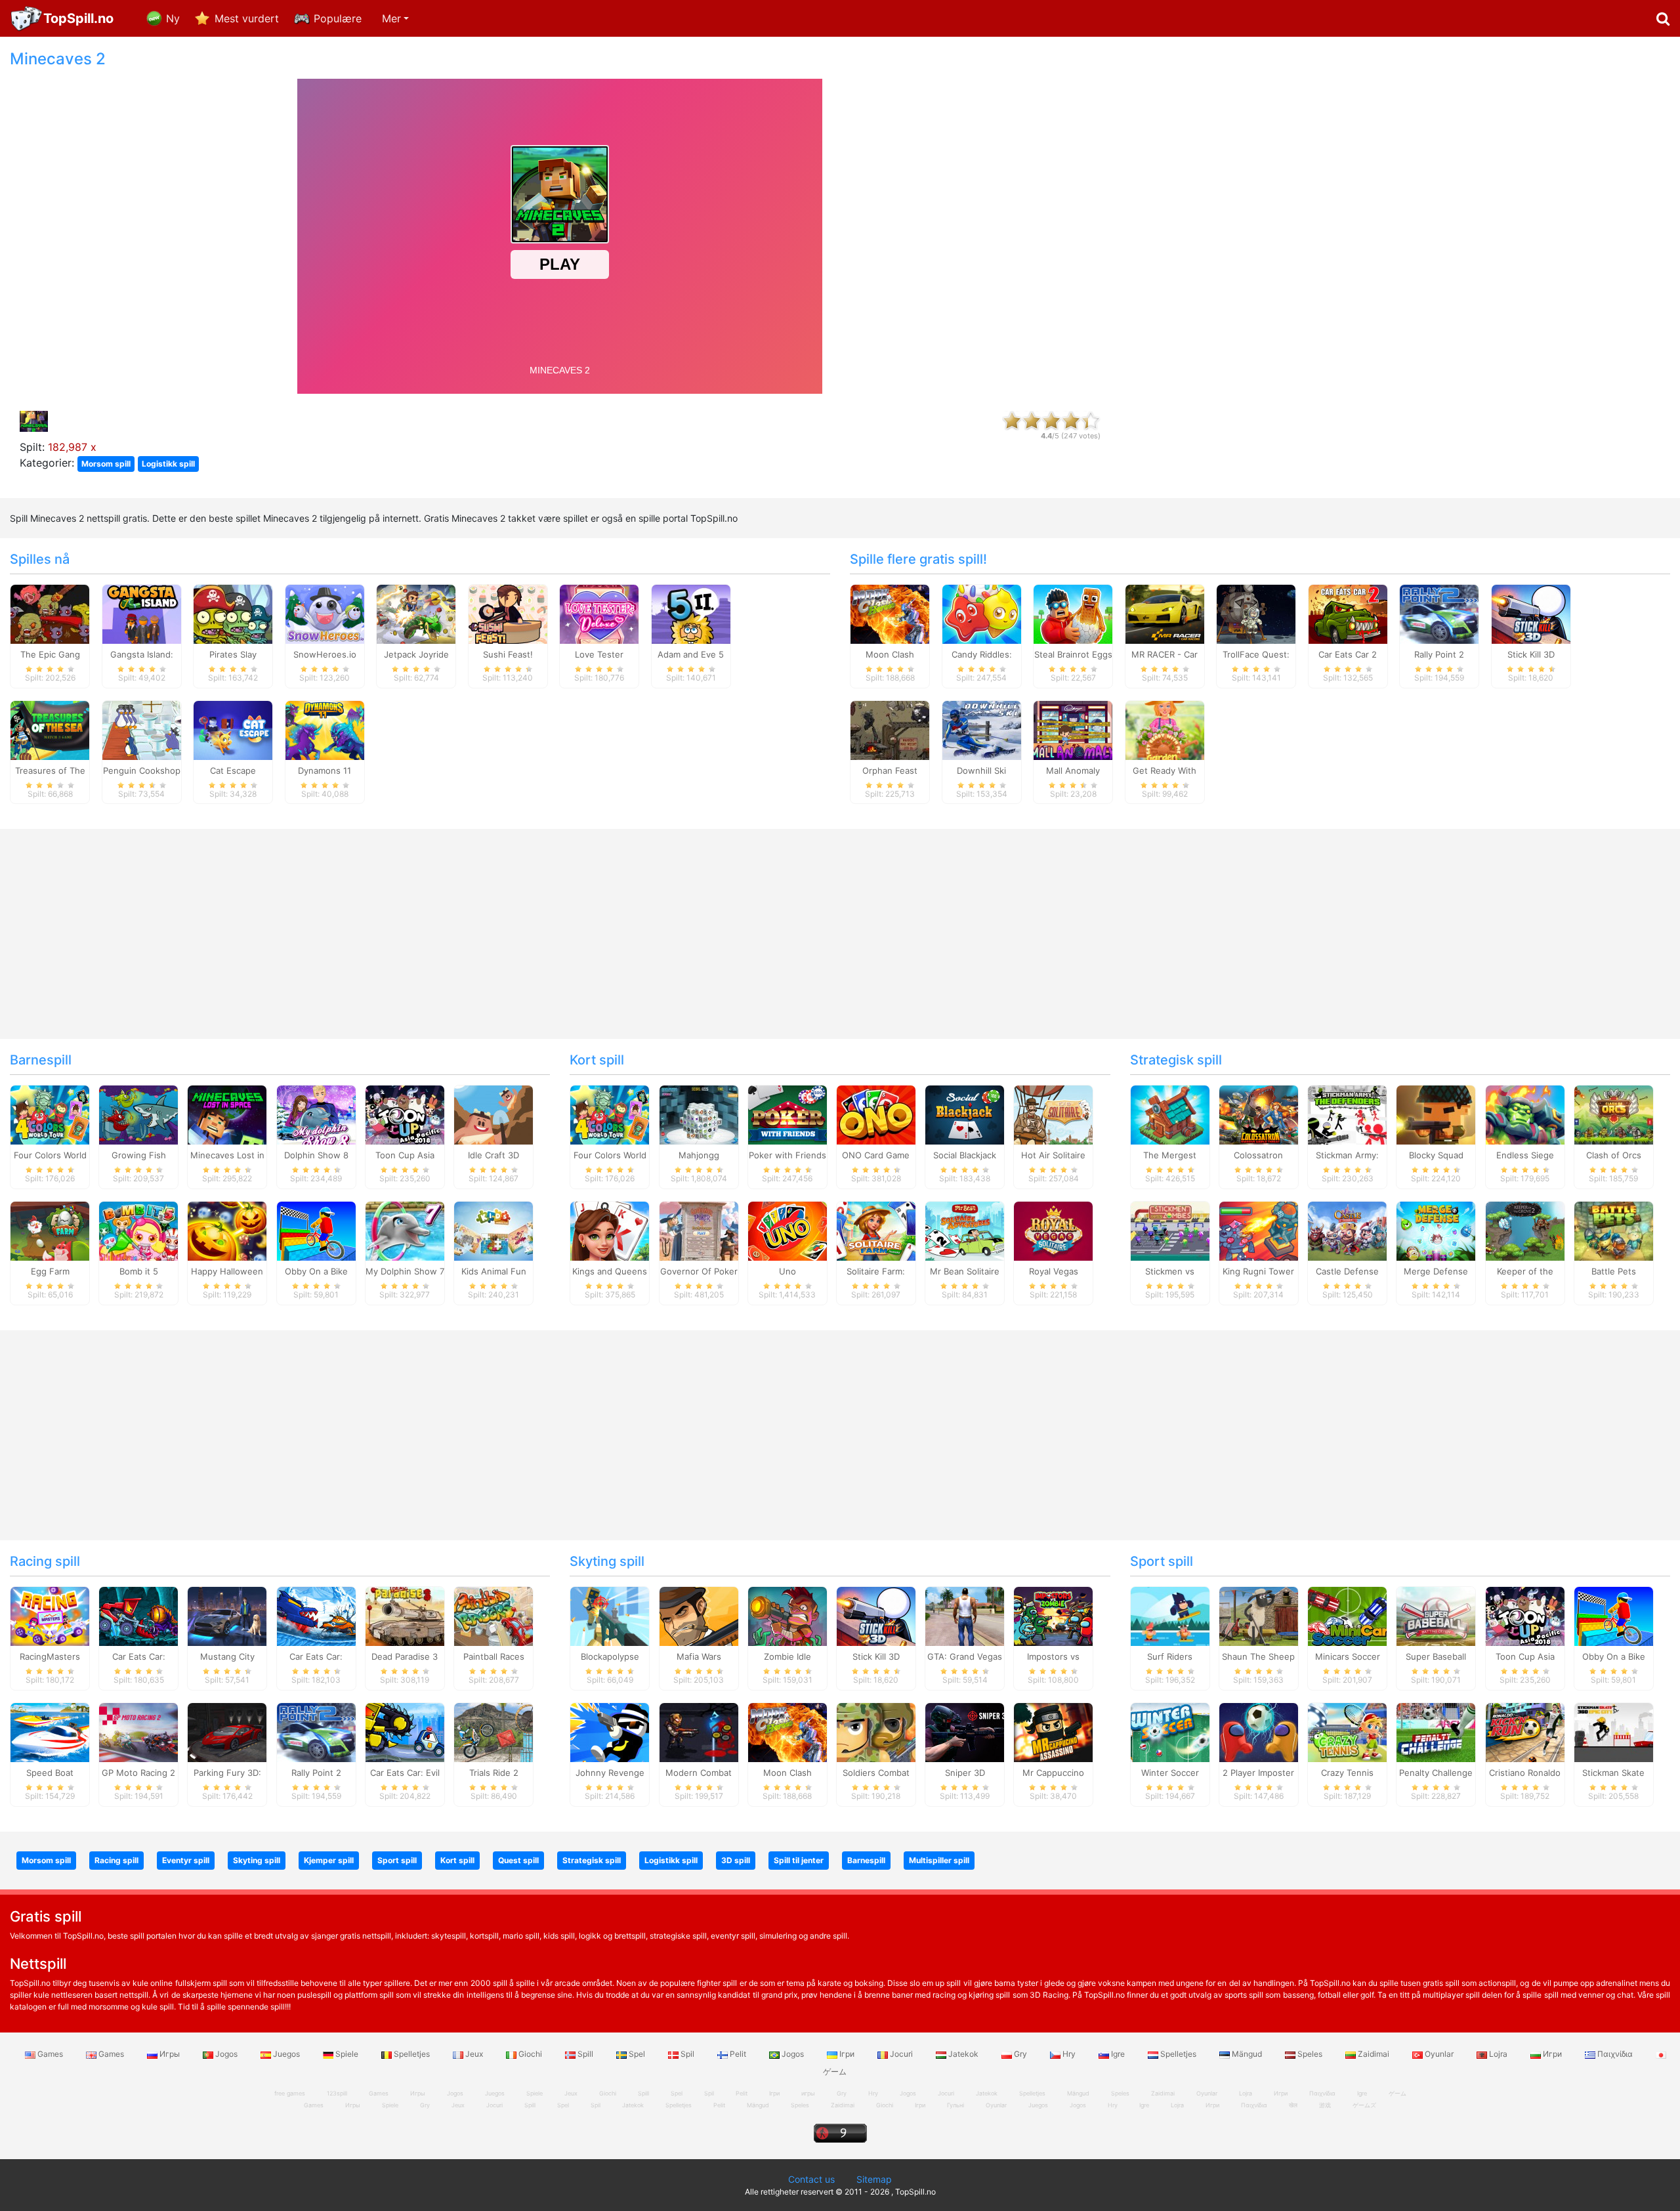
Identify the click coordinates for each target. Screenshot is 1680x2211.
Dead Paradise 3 (405, 1656)
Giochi (530, 2054)
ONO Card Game (876, 1155)
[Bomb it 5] (138, 1231)
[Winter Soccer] (1170, 1731)
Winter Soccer (1170, 1773)
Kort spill (597, 1060)
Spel (637, 2054)
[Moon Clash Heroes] (890, 613)
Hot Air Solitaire (1053, 1155)
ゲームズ (1364, 2105)
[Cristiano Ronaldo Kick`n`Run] (1525, 1731)
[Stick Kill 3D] (1531, 613)
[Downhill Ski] (982, 729)
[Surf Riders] (1170, 1616)
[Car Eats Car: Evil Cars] (405, 1731)
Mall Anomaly (1073, 770)
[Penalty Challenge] (1436, 1731)
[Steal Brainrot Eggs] (1073, 613)
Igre (1118, 2054)
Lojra (1498, 2054)
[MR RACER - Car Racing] (1165, 613)
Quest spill (518, 1860)
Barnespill (41, 1060)
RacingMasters (50, 1656)
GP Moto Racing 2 (138, 1773)
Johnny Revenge (610, 1773)
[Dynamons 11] (325, 729)
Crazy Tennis (1347, 1773)
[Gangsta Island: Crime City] (142, 613)
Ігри (847, 2054)
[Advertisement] (1400, 247)
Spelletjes (412, 2054)
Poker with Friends (787, 1155)
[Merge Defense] (1436, 1231)
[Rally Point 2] (1439, 613)
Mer (391, 18)
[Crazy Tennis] (1347, 1731)
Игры (170, 2054)
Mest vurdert (247, 18)
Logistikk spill (168, 464)
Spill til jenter (799, 1860)
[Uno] (787, 1231)
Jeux (474, 2054)
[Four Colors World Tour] (50, 1114)
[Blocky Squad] (1436, 1114)
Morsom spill (106, 464)
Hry (1069, 2054)
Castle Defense (1347, 1271)
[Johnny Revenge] (610, 1731)
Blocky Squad (1436, 1155)
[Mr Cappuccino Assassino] (1053, 1731)
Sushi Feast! (508, 654)
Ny (173, 18)
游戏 (1325, 2105)
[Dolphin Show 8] (316, 1114)
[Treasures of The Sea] (50, 729)
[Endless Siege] (1525, 1114)
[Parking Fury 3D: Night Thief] (227, 1731)
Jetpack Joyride (416, 654)
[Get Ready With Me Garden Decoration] (1165, 729)
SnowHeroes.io (325, 654)
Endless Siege (1525, 1155)
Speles (1310, 2054)
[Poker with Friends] (787, 1114)
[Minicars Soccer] (1347, 1616)
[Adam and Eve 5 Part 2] (691, 613)
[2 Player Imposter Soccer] (1259, 1731)
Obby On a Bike (316, 1271)
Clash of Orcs (1614, 1155)
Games (50, 2054)
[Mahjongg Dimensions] (699, 1114)
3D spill (736, 1860)
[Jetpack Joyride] (416, 613)
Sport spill (1162, 1561)
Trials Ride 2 (494, 1773)
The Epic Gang (50, 654)
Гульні (955, 2105)
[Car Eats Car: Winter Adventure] (316, 1616)
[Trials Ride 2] (493, 1731)
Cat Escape (233, 770)
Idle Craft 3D (493, 1155)
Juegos (286, 2054)
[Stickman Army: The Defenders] (1347, 1114)
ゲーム (1397, 2093)
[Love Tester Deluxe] (599, 613)
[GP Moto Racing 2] (138, 1731)
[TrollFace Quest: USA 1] (1256, 613)
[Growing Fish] (138, 1114)
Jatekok (963, 2054)
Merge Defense (1436, 1271)
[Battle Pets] (1614, 1231)
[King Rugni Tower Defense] (1259, 1231)
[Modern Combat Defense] (699, 1731)
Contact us (811, 2179)
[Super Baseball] (1436, 1616)
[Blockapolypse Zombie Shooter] (610, 1616)
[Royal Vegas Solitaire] (1053, 1231)
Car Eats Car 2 (1348, 654)
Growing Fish (139, 1155)
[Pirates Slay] (233, 613)
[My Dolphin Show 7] (405, 1231)
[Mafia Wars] (699, 1616)
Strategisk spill (1176, 1060)
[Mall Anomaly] (1073, 729)
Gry (1020, 2054)
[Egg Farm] (50, 1231)
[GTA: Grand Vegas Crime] (965, 1616)
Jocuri (901, 2054)
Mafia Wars (699, 1656)
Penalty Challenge (1436, 1773)
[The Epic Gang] (50, 613)
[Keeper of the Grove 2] (1525, 1231)
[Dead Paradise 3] (405, 1616)
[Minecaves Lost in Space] (227, 1114)
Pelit (738, 2054)
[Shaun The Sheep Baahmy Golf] (1259, 1616)
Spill (585, 2054)
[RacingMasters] (50, 1616)
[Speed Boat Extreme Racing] (50, 1731)
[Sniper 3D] (965, 1731)
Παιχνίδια (1615, 2054)
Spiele (347, 2054)
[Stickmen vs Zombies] (1170, 1231)
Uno (787, 1271)
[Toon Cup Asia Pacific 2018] (405, 1114)
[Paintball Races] (493, 1616)
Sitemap (874, 2179)
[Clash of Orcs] (1614, 1114)
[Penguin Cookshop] (142, 729)
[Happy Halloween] (227, 1231)
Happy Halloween (227, 1271)
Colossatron (1258, 1155)
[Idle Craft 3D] (493, 1114)
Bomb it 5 (139, 1271)
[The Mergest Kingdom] (1170, 1114)
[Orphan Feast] (890, 729)
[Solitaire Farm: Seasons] (876, 1231)
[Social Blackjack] (965, 1114)
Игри (1552, 2054)
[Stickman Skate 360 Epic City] (1614, 1731)
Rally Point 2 (1439, 654)
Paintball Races (494, 1656)
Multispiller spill (939, 1860)
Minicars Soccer (1348, 1656)
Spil (687, 2054)
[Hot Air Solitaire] (1053, 1114)
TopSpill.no (78, 18)
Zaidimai (1374, 2054)
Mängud (1247, 2054)
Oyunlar (1439, 2054)
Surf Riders (1170, 1656)
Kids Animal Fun (494, 1271)
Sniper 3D (965, 1773)
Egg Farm (50, 1271)
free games (290, 2093)
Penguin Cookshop (142, 770)
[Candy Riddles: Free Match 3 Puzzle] (982, 613)
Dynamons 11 (325, 770)
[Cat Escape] (233, 729)
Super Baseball (1436, 1656)
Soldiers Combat (876, 1773)
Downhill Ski (981, 770)
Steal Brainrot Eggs (1073, 654)
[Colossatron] (1259, 1114)
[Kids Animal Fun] (493, 1231)
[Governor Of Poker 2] (699, 1231)
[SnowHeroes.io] (325, 613)
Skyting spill (607, 1561)
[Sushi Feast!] (508, 613)
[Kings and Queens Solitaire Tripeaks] (610, 1231)
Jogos (226, 2054)
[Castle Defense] (1347, 1231)
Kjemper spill (329, 1860)
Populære (338, 18)
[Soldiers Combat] (876, 1731)
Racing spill (45, 1561)
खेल (1293, 2105)
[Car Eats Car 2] (1348, 613)
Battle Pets (1614, 1271)
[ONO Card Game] (876, 1114)
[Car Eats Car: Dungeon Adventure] (138, 1616)
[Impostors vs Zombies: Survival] (1053, 1616)
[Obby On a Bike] (316, 1231)
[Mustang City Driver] (227, 1616)
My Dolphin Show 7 (405, 1271)
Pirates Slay (233, 654)
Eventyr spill (186, 1860)
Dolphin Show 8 (316, 1155)
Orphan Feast (890, 770)
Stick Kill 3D (1531, 654)
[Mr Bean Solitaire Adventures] (965, 1231)
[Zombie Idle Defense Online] (787, 1616)
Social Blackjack (965, 1155)
